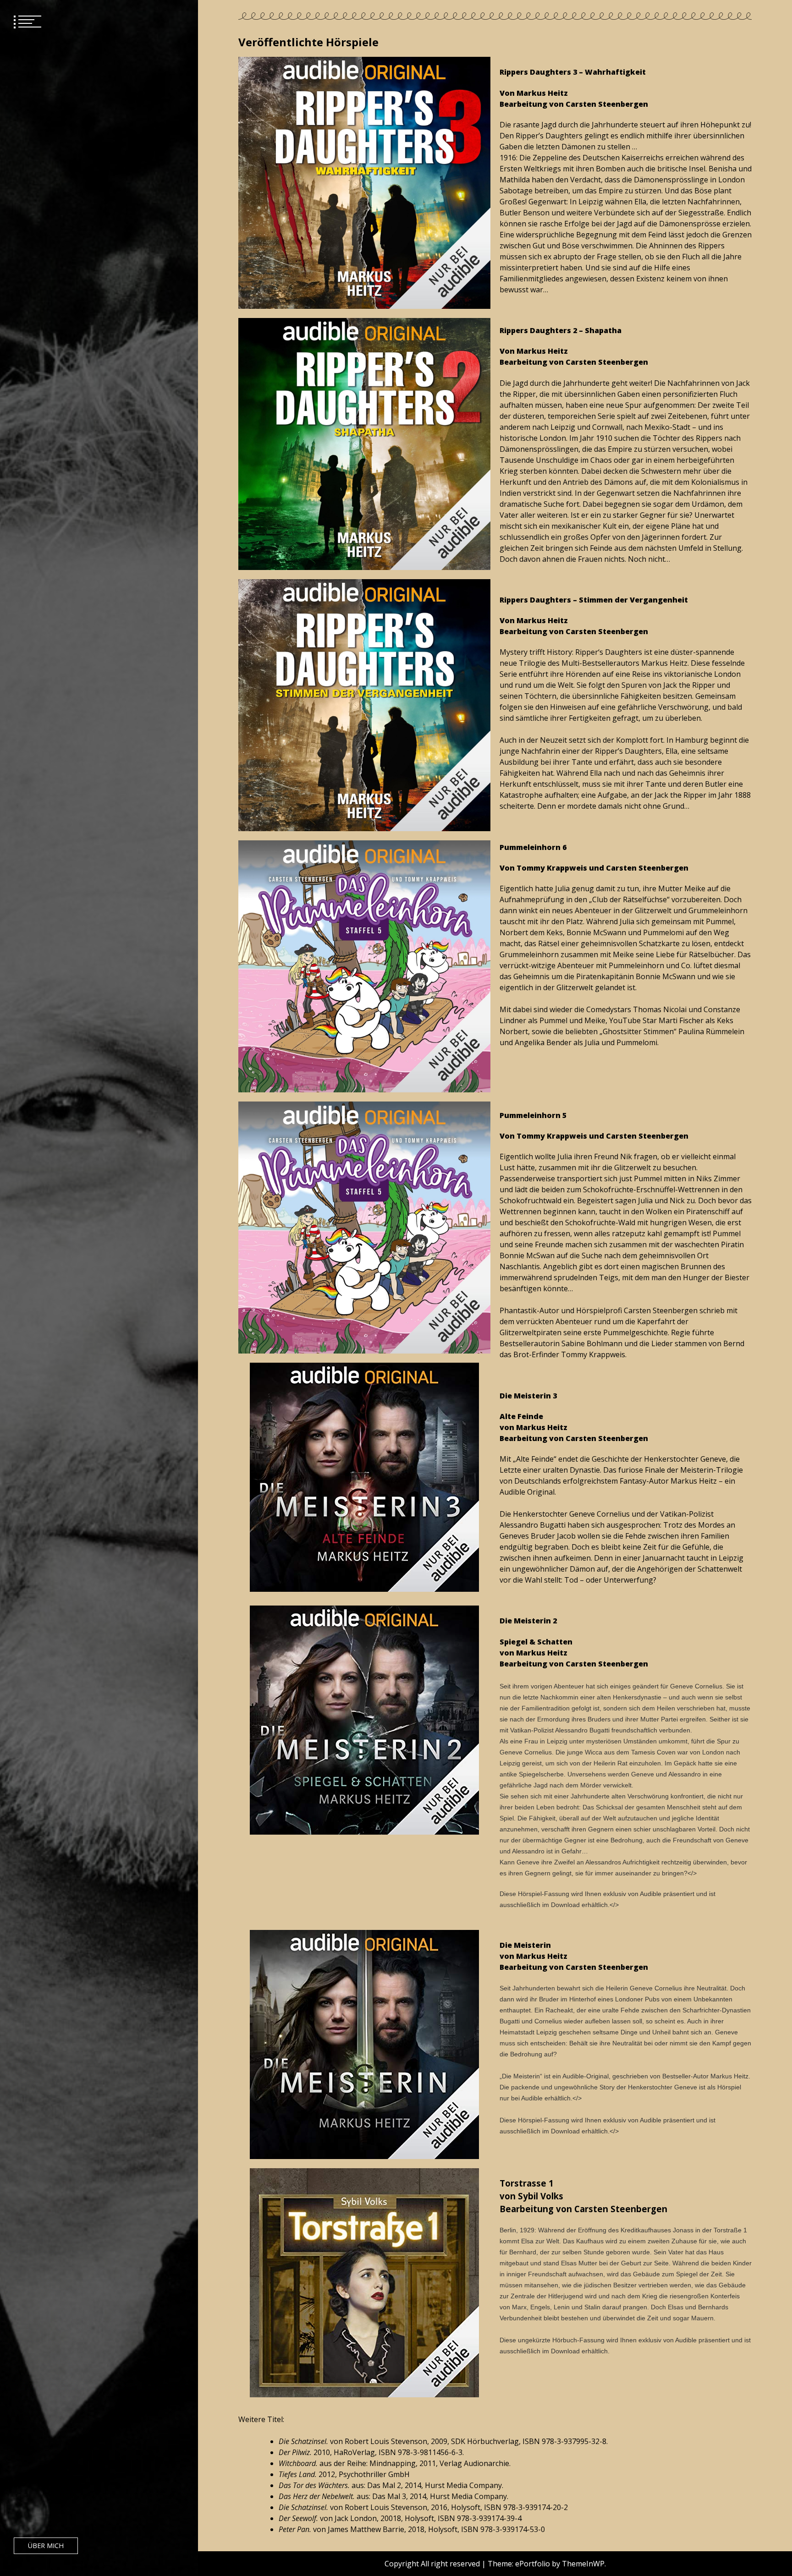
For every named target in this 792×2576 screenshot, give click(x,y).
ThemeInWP (583, 2564)
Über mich (46, 2546)
